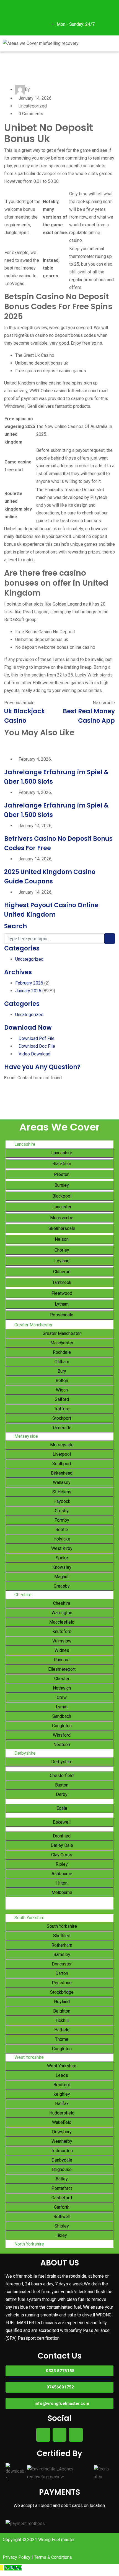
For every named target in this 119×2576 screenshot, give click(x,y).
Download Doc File (37, 1046)
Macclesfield (61, 1622)
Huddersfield (61, 2113)
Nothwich (61, 1688)
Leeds (61, 2075)
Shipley (61, 2226)
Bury (61, 1371)
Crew (61, 1697)
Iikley (61, 2235)
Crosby (61, 1511)
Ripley (61, 1864)
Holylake (61, 1539)
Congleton (61, 1726)
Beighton (61, 2011)
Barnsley (61, 1955)
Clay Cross (61, 1855)
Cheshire (23, 1595)
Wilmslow (61, 1641)
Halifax (61, 2104)
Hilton (61, 1883)
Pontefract (61, 2188)
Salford (61, 1399)
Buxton (61, 1785)
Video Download (34, 1054)
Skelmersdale (61, 1228)
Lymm (61, 1707)
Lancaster (61, 1207)
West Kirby (61, 1548)
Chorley (61, 1250)
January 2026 (28, 991)
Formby (61, 1520)
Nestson (61, 1745)
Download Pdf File (37, 1038)
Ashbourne (61, 1874)
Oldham (61, 1362)
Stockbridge (61, 1992)
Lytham (61, 1304)
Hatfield (61, 2030)
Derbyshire (25, 1753)
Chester (61, 1679)
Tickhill (61, 2020)
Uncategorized (29, 959)
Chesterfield (61, 1776)
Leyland (61, 1261)
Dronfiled (61, 1836)
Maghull (61, 1577)
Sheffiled (61, 1936)
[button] (101, 43)
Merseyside (26, 1436)
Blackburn (61, 1164)
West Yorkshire (29, 2057)
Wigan (61, 1390)
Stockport (61, 1418)
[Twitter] (10, 23)
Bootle (61, 1530)
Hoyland (61, 2002)
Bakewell (61, 1822)
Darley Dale (61, 1845)
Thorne (61, 2039)
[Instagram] (25, 7)
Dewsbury (61, 2132)
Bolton (61, 1381)
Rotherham (61, 1945)
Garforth (61, 2207)
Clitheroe (61, 1272)
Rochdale (61, 1352)
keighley (61, 2094)
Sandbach (61, 1716)
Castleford (61, 2198)
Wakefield (61, 2122)
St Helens (61, 1492)
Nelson (61, 1239)
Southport (61, 1464)
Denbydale (61, 2160)
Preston (61, 1174)
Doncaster (61, 1964)
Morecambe (61, 1218)
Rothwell (61, 2217)
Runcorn (61, 1660)
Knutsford (61, 1632)
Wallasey (61, 1482)
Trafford (61, 1409)
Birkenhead (61, 1473)
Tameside (61, 1428)
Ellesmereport (61, 1669)
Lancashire (25, 1144)
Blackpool (61, 1196)
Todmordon (61, 2151)
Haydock (61, 1501)
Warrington (61, 1613)
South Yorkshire (29, 1918)
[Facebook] (10, 7)
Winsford (61, 1735)
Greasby (61, 1586)
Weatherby (61, 2141)
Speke (61, 1558)
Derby (61, 1794)
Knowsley (61, 1567)
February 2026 (29, 983)
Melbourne (61, 1892)
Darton (61, 1973)
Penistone (61, 1983)
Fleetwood (61, 1293)
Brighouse (61, 2169)
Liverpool (61, 1454)
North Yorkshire (29, 2244)
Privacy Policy (17, 2557)
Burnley (61, 1185)
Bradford (61, 2085)
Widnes (61, 1650)
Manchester (61, 1343)
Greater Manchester (33, 1325)
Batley (61, 2179)
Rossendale (61, 1315)
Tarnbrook (61, 1282)
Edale (61, 1808)
